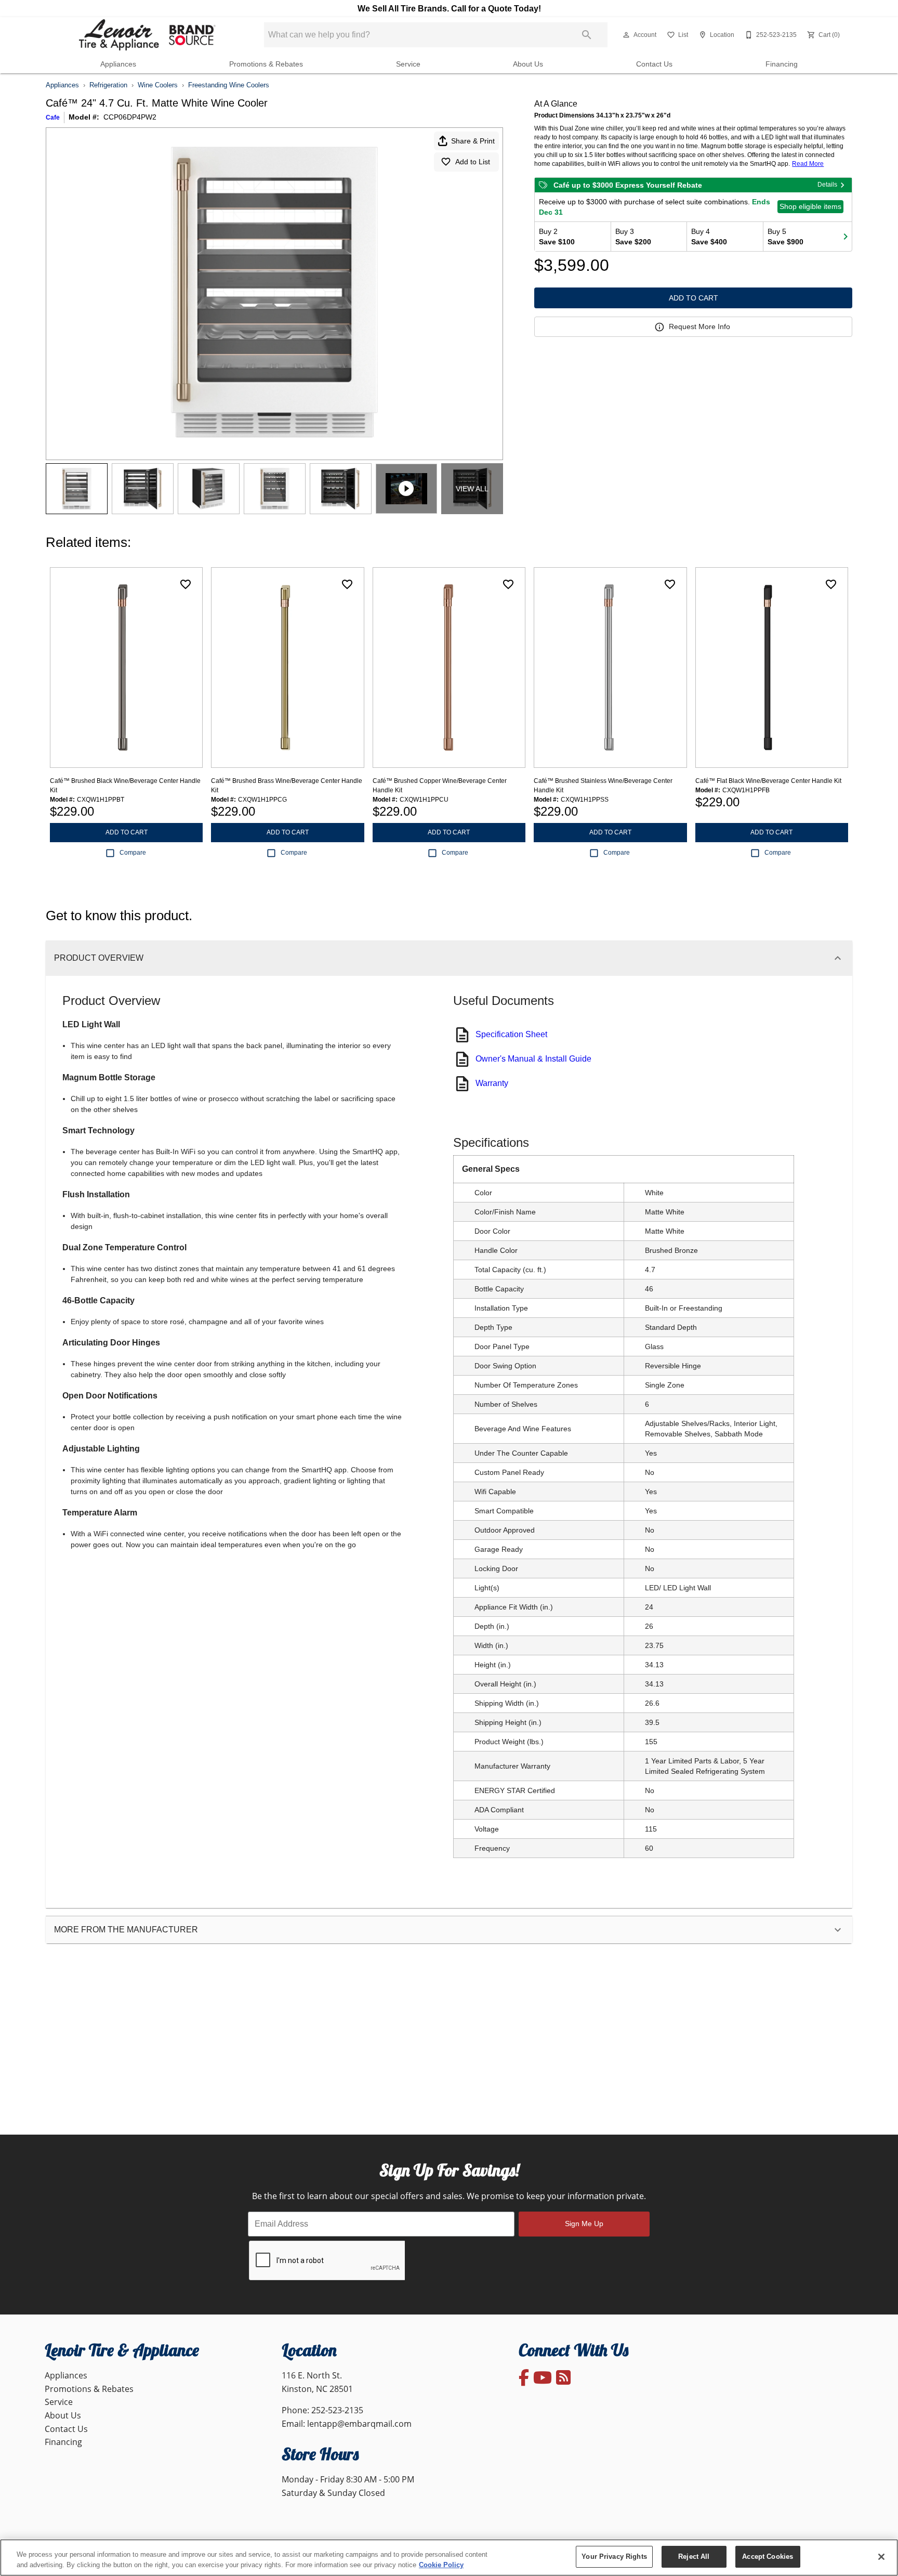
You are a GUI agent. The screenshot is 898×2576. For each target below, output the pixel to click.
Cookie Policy (441, 2565)
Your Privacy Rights (614, 2557)
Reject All (694, 2557)
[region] (449, 2558)
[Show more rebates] (846, 237)
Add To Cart (694, 298)
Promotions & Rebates (266, 64)
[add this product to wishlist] (186, 584)
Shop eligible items (810, 206)
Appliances (118, 64)
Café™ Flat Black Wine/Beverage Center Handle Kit (768, 781)
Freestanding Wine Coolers (229, 85)
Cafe (53, 117)
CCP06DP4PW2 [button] (130, 117)
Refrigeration (108, 85)
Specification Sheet (511, 1034)
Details (827, 185)
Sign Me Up (584, 2224)
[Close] (881, 2557)
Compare (133, 853)
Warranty (492, 1083)
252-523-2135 (337, 2410)
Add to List (473, 162)
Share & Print (473, 141)
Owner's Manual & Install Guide (533, 1059)
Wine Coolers (158, 85)
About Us (528, 64)
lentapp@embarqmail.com (359, 2424)
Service (408, 64)
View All (472, 489)
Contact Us (654, 64)
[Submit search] (587, 35)
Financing (782, 64)
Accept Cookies (768, 2557)
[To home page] (146, 35)
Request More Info (699, 326)
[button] (626, 35)
